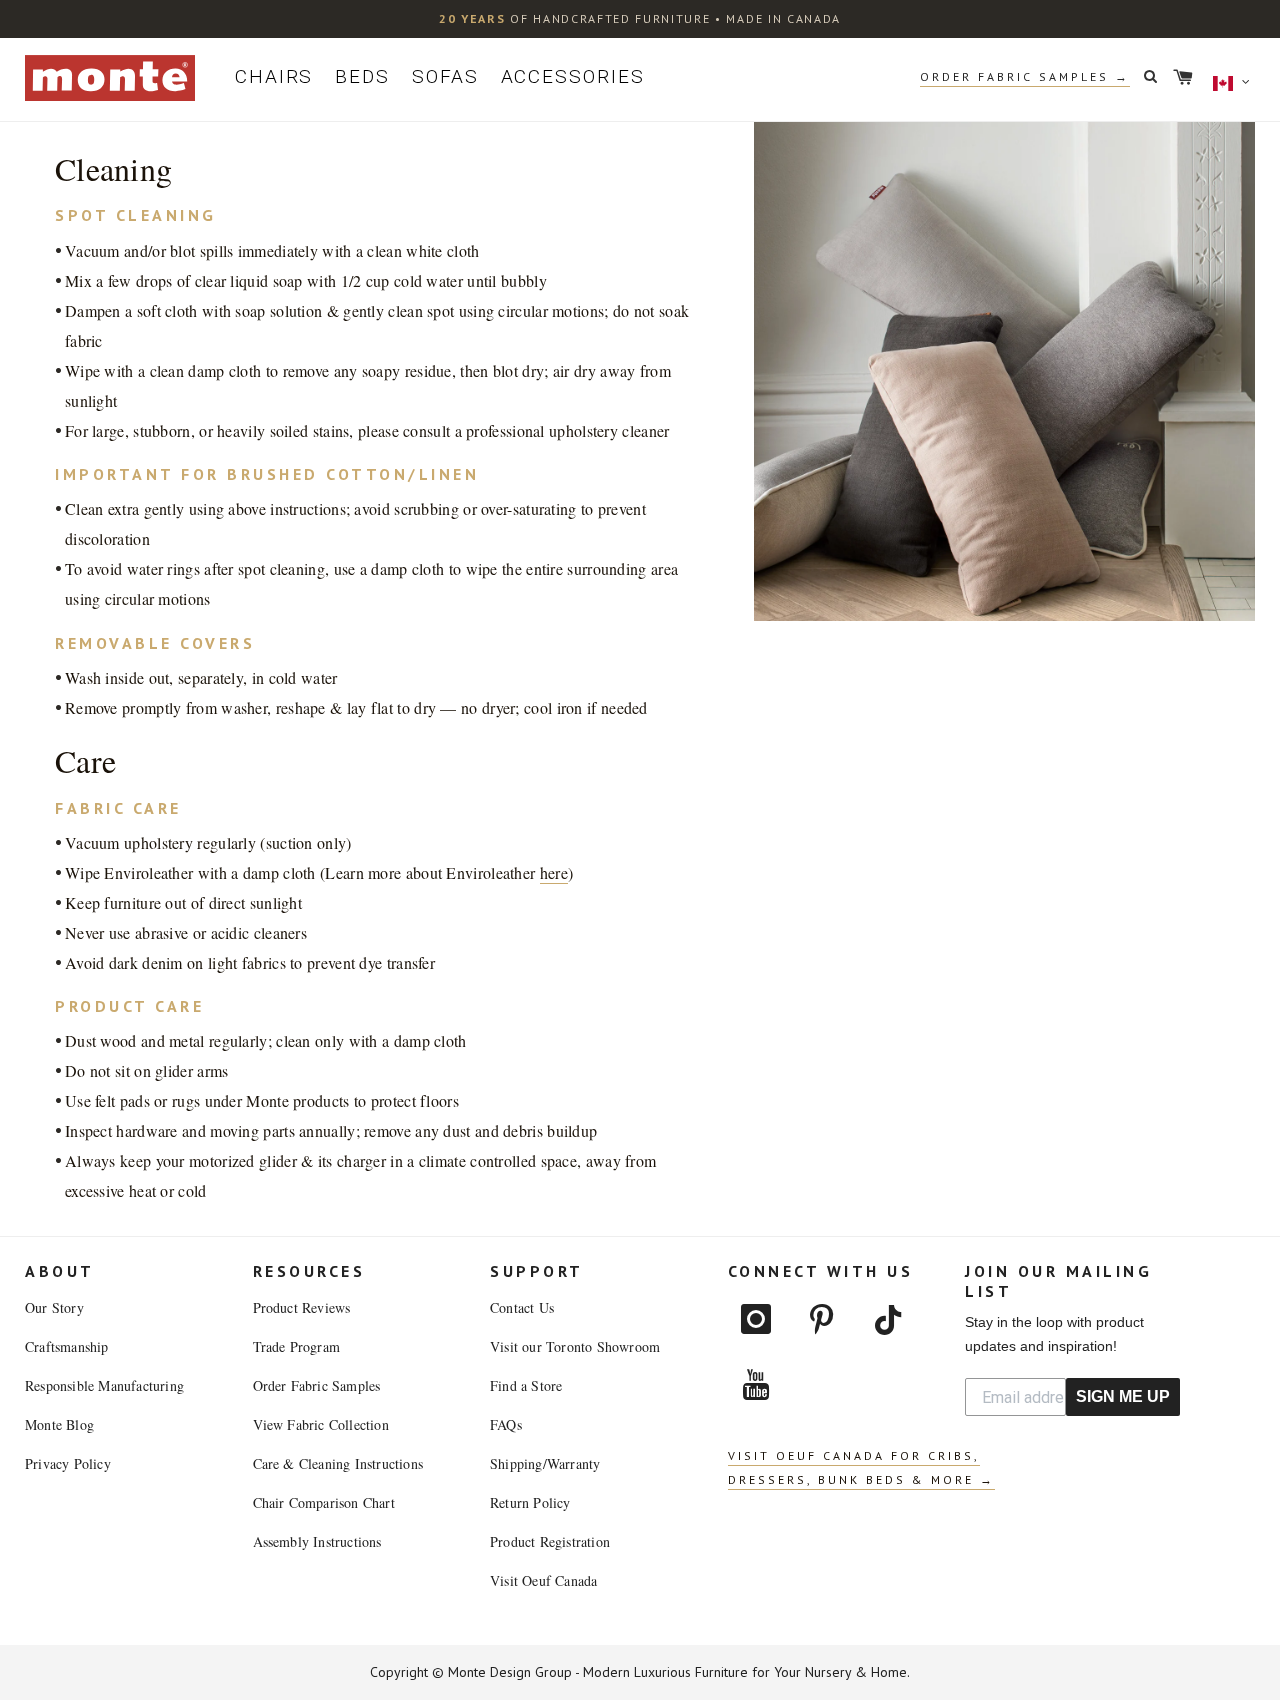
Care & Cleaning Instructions (338, 1463)
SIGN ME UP (1123, 1396)
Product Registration (550, 1541)
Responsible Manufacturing (104, 1385)
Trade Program (297, 1346)
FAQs (506, 1424)
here (554, 872)
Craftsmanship (67, 1346)
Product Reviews (302, 1307)
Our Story (54, 1307)
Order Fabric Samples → (1025, 76)
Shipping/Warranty (545, 1463)
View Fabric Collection (321, 1424)
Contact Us (522, 1307)
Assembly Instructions (317, 1541)
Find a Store (526, 1385)
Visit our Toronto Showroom (575, 1346)
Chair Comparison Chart (324, 1502)
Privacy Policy (68, 1463)
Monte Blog (59, 1424)
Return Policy (530, 1502)
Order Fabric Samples (317, 1385)
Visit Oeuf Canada (543, 1580)
